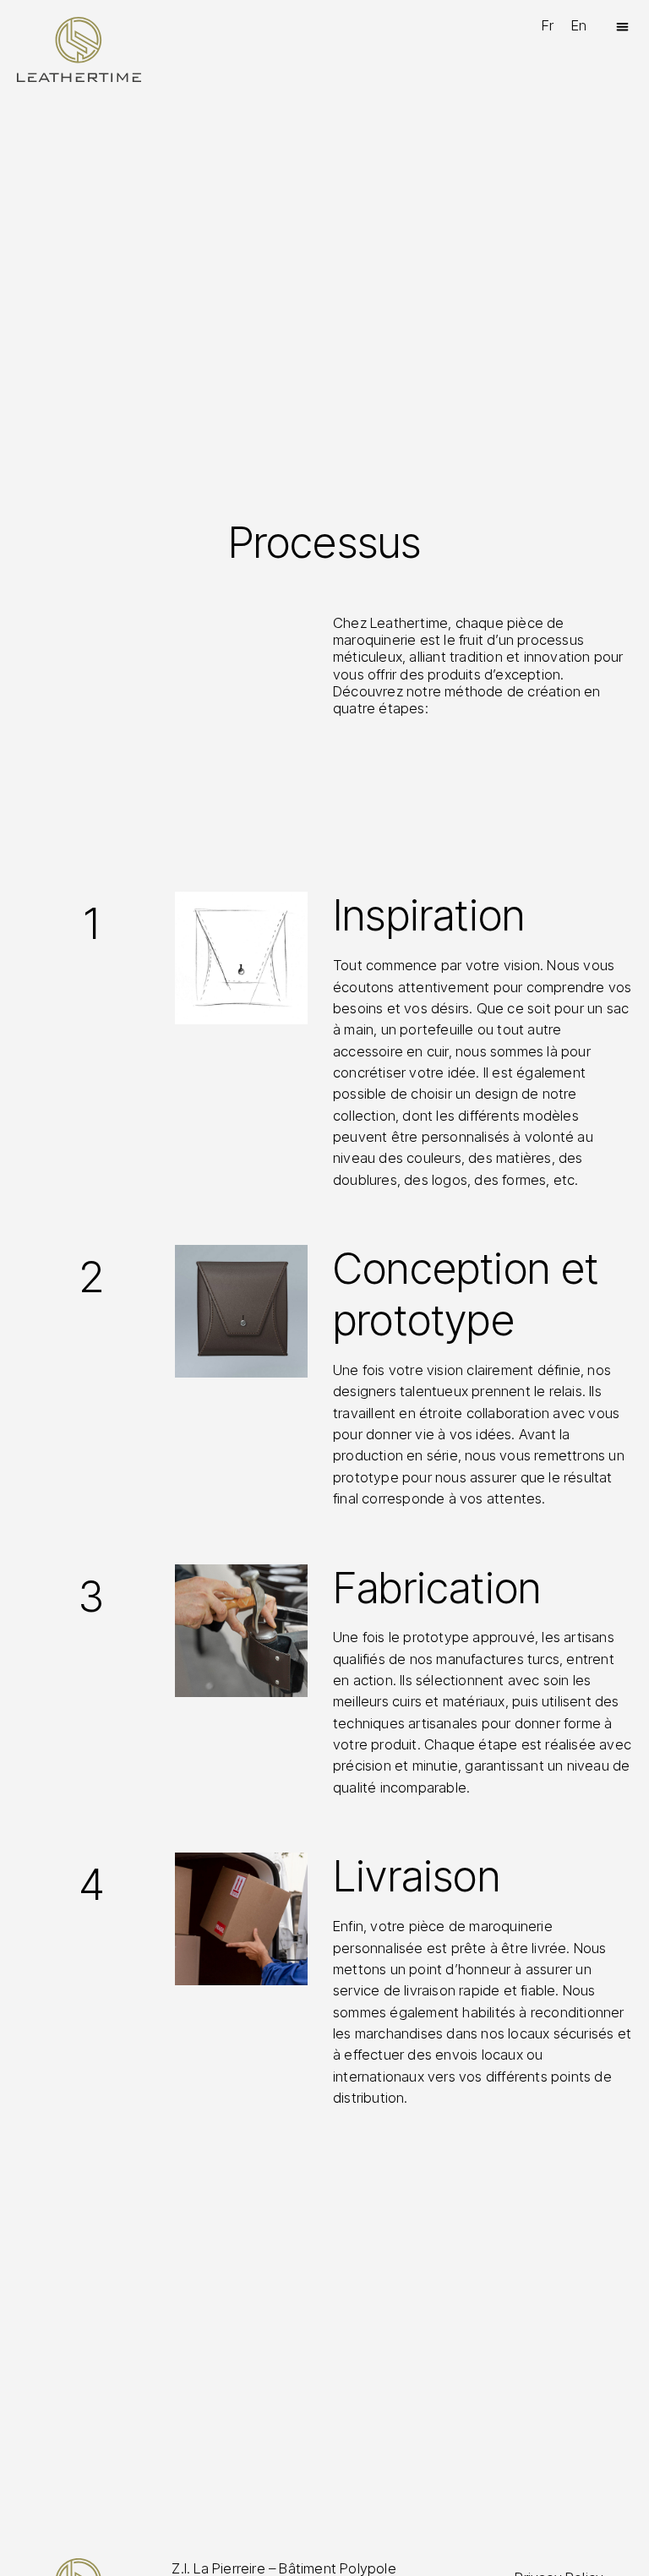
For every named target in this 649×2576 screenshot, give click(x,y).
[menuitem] (548, 26)
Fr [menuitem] (548, 25)
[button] (622, 27)
